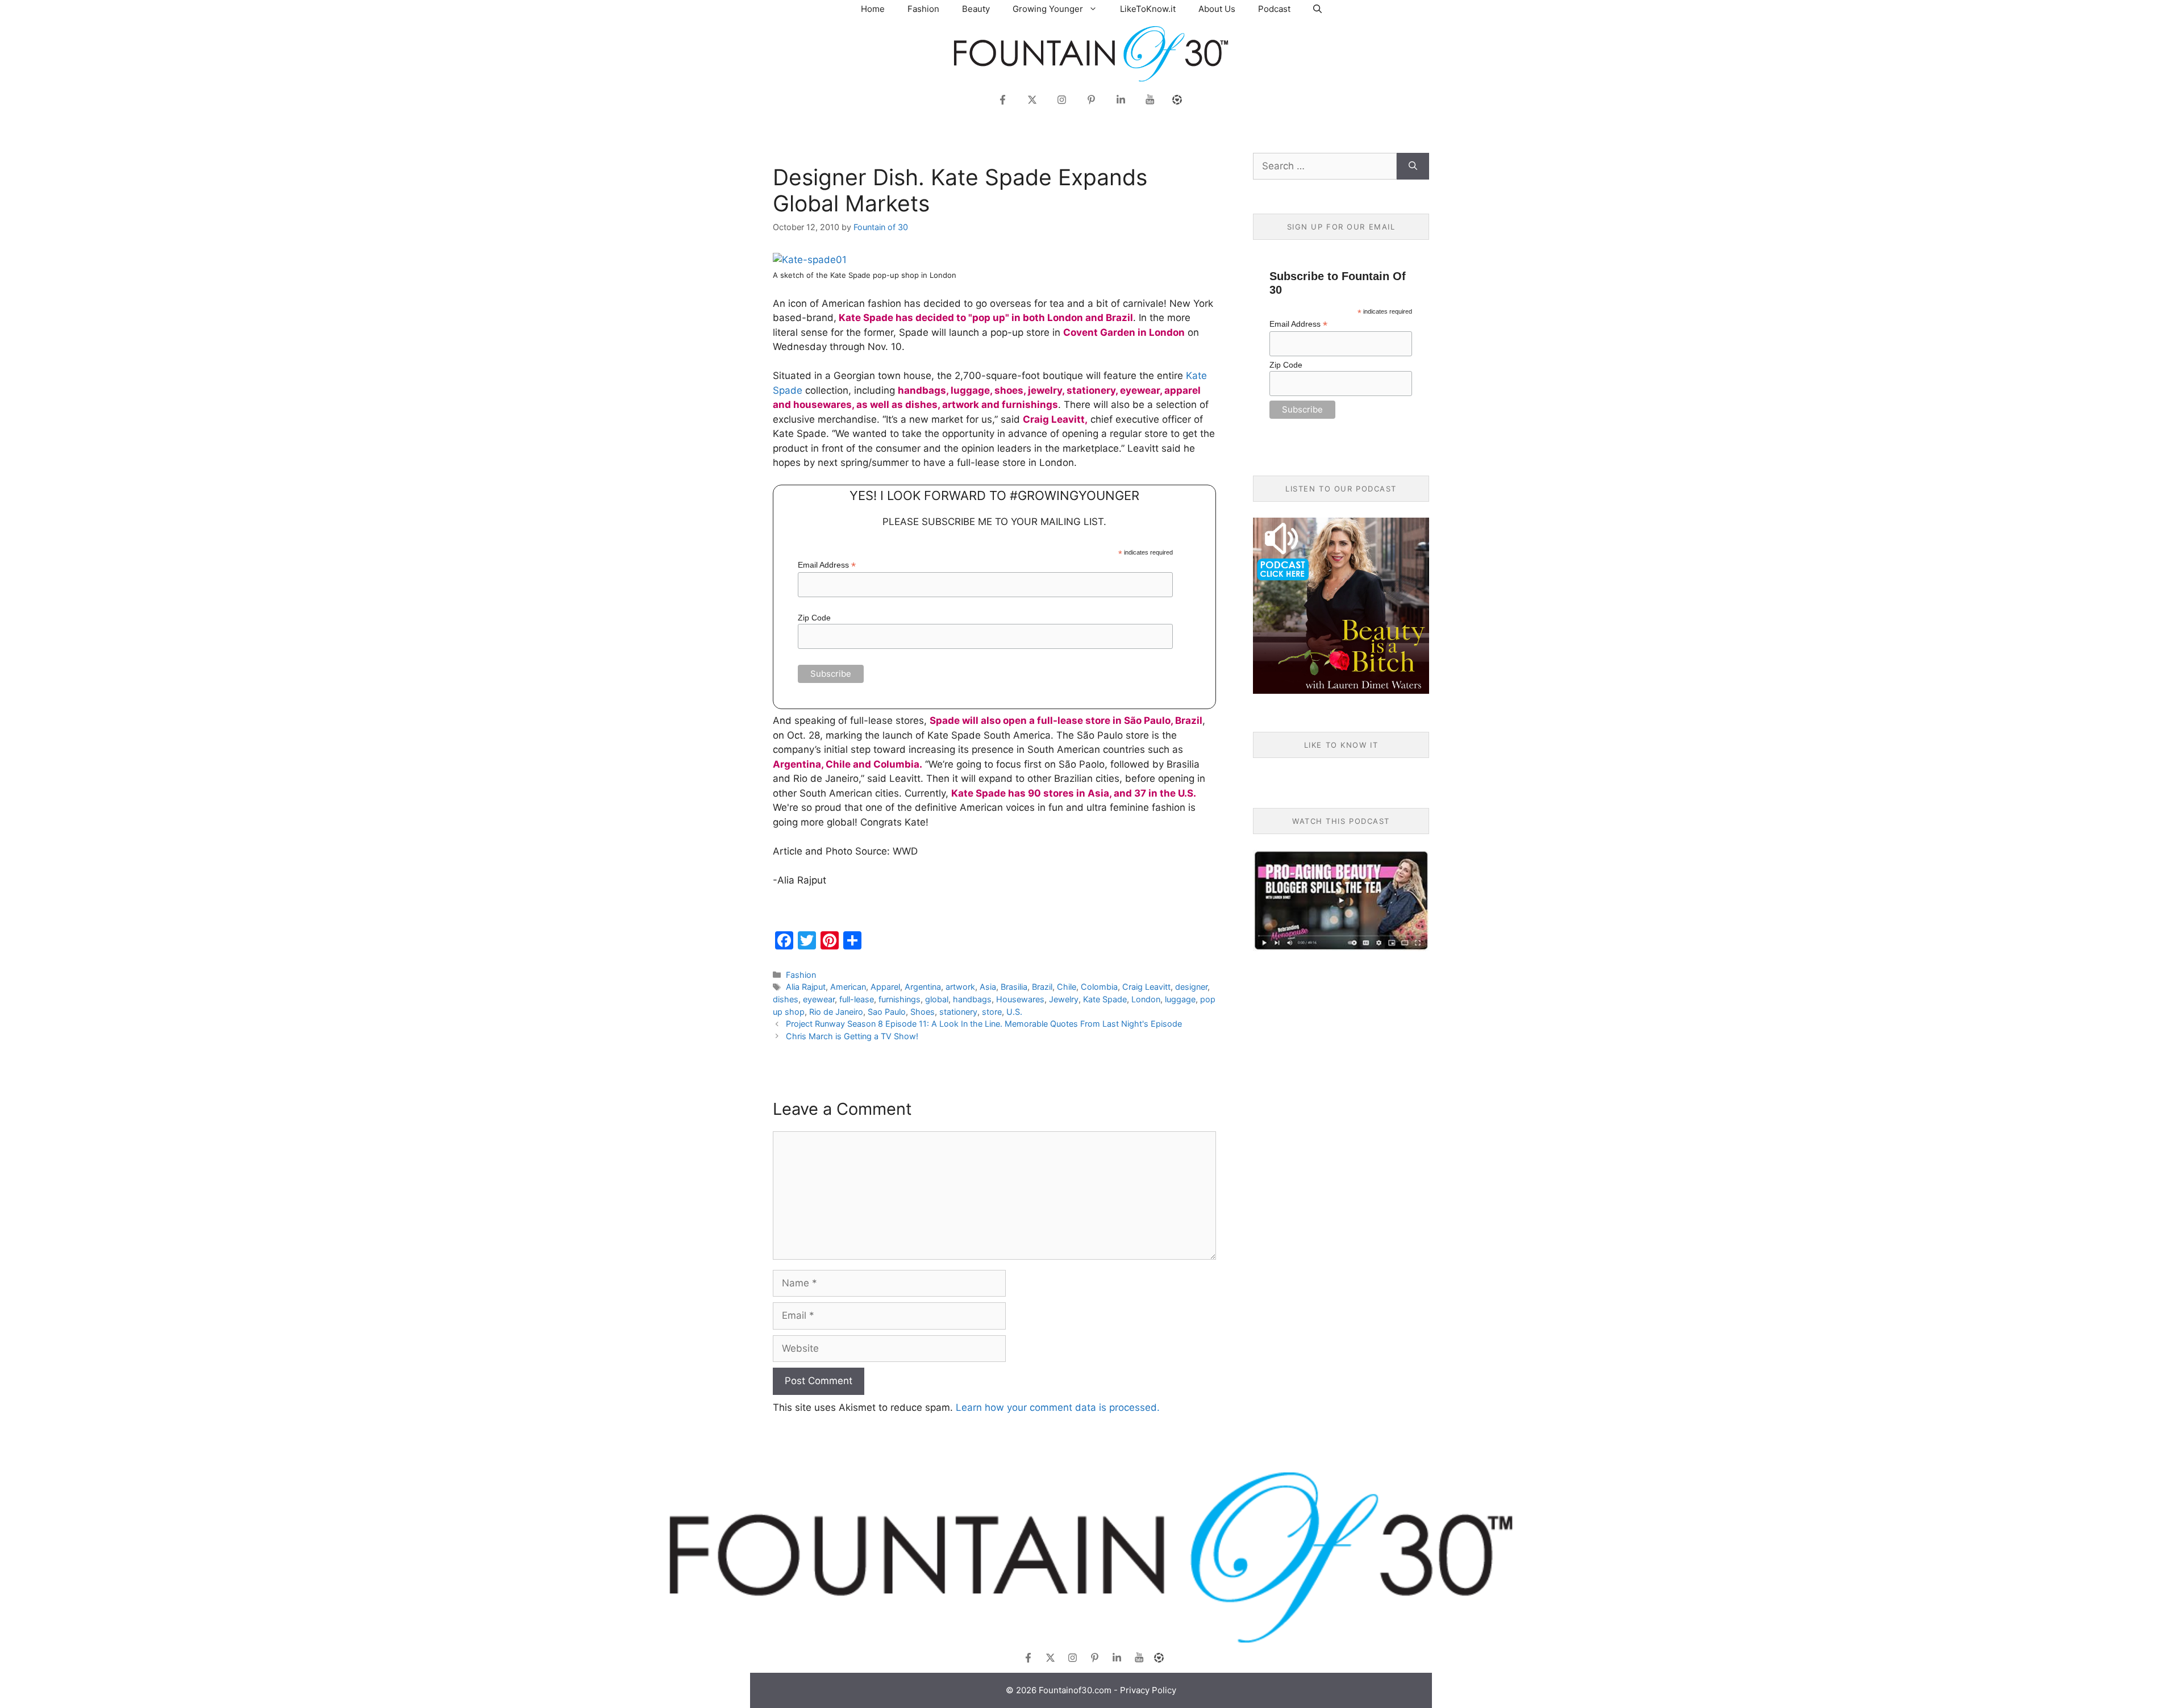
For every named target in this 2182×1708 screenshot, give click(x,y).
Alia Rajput (806, 987)
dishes (786, 999)
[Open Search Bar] (1317, 9)
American (848, 987)
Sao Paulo (887, 1012)
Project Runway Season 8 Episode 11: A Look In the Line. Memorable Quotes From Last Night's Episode (984, 1024)
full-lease (857, 999)
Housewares (1020, 999)
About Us (1217, 9)
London (1146, 999)
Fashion (923, 9)
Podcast (1274, 9)
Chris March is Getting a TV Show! (852, 1036)
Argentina (923, 987)
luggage (1180, 999)
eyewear (819, 999)
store (992, 1012)
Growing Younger (1048, 9)
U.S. (1014, 1012)
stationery (958, 1012)
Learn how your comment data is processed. (1058, 1407)
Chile (1067, 987)
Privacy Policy (1148, 1690)
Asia (988, 987)
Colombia (1099, 987)
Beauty (976, 9)
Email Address (827, 565)
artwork (960, 987)
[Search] (1413, 166)
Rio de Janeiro (836, 1012)
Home (873, 9)
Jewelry (1064, 999)
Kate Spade (1105, 999)
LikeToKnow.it (1148, 9)
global (937, 999)
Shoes (923, 1012)
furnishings (900, 999)
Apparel (885, 987)
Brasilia (1014, 987)
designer (1191, 987)
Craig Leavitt (1146, 987)
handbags (972, 999)
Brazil (1042, 987)
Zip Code (814, 618)
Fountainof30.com (1075, 1690)
